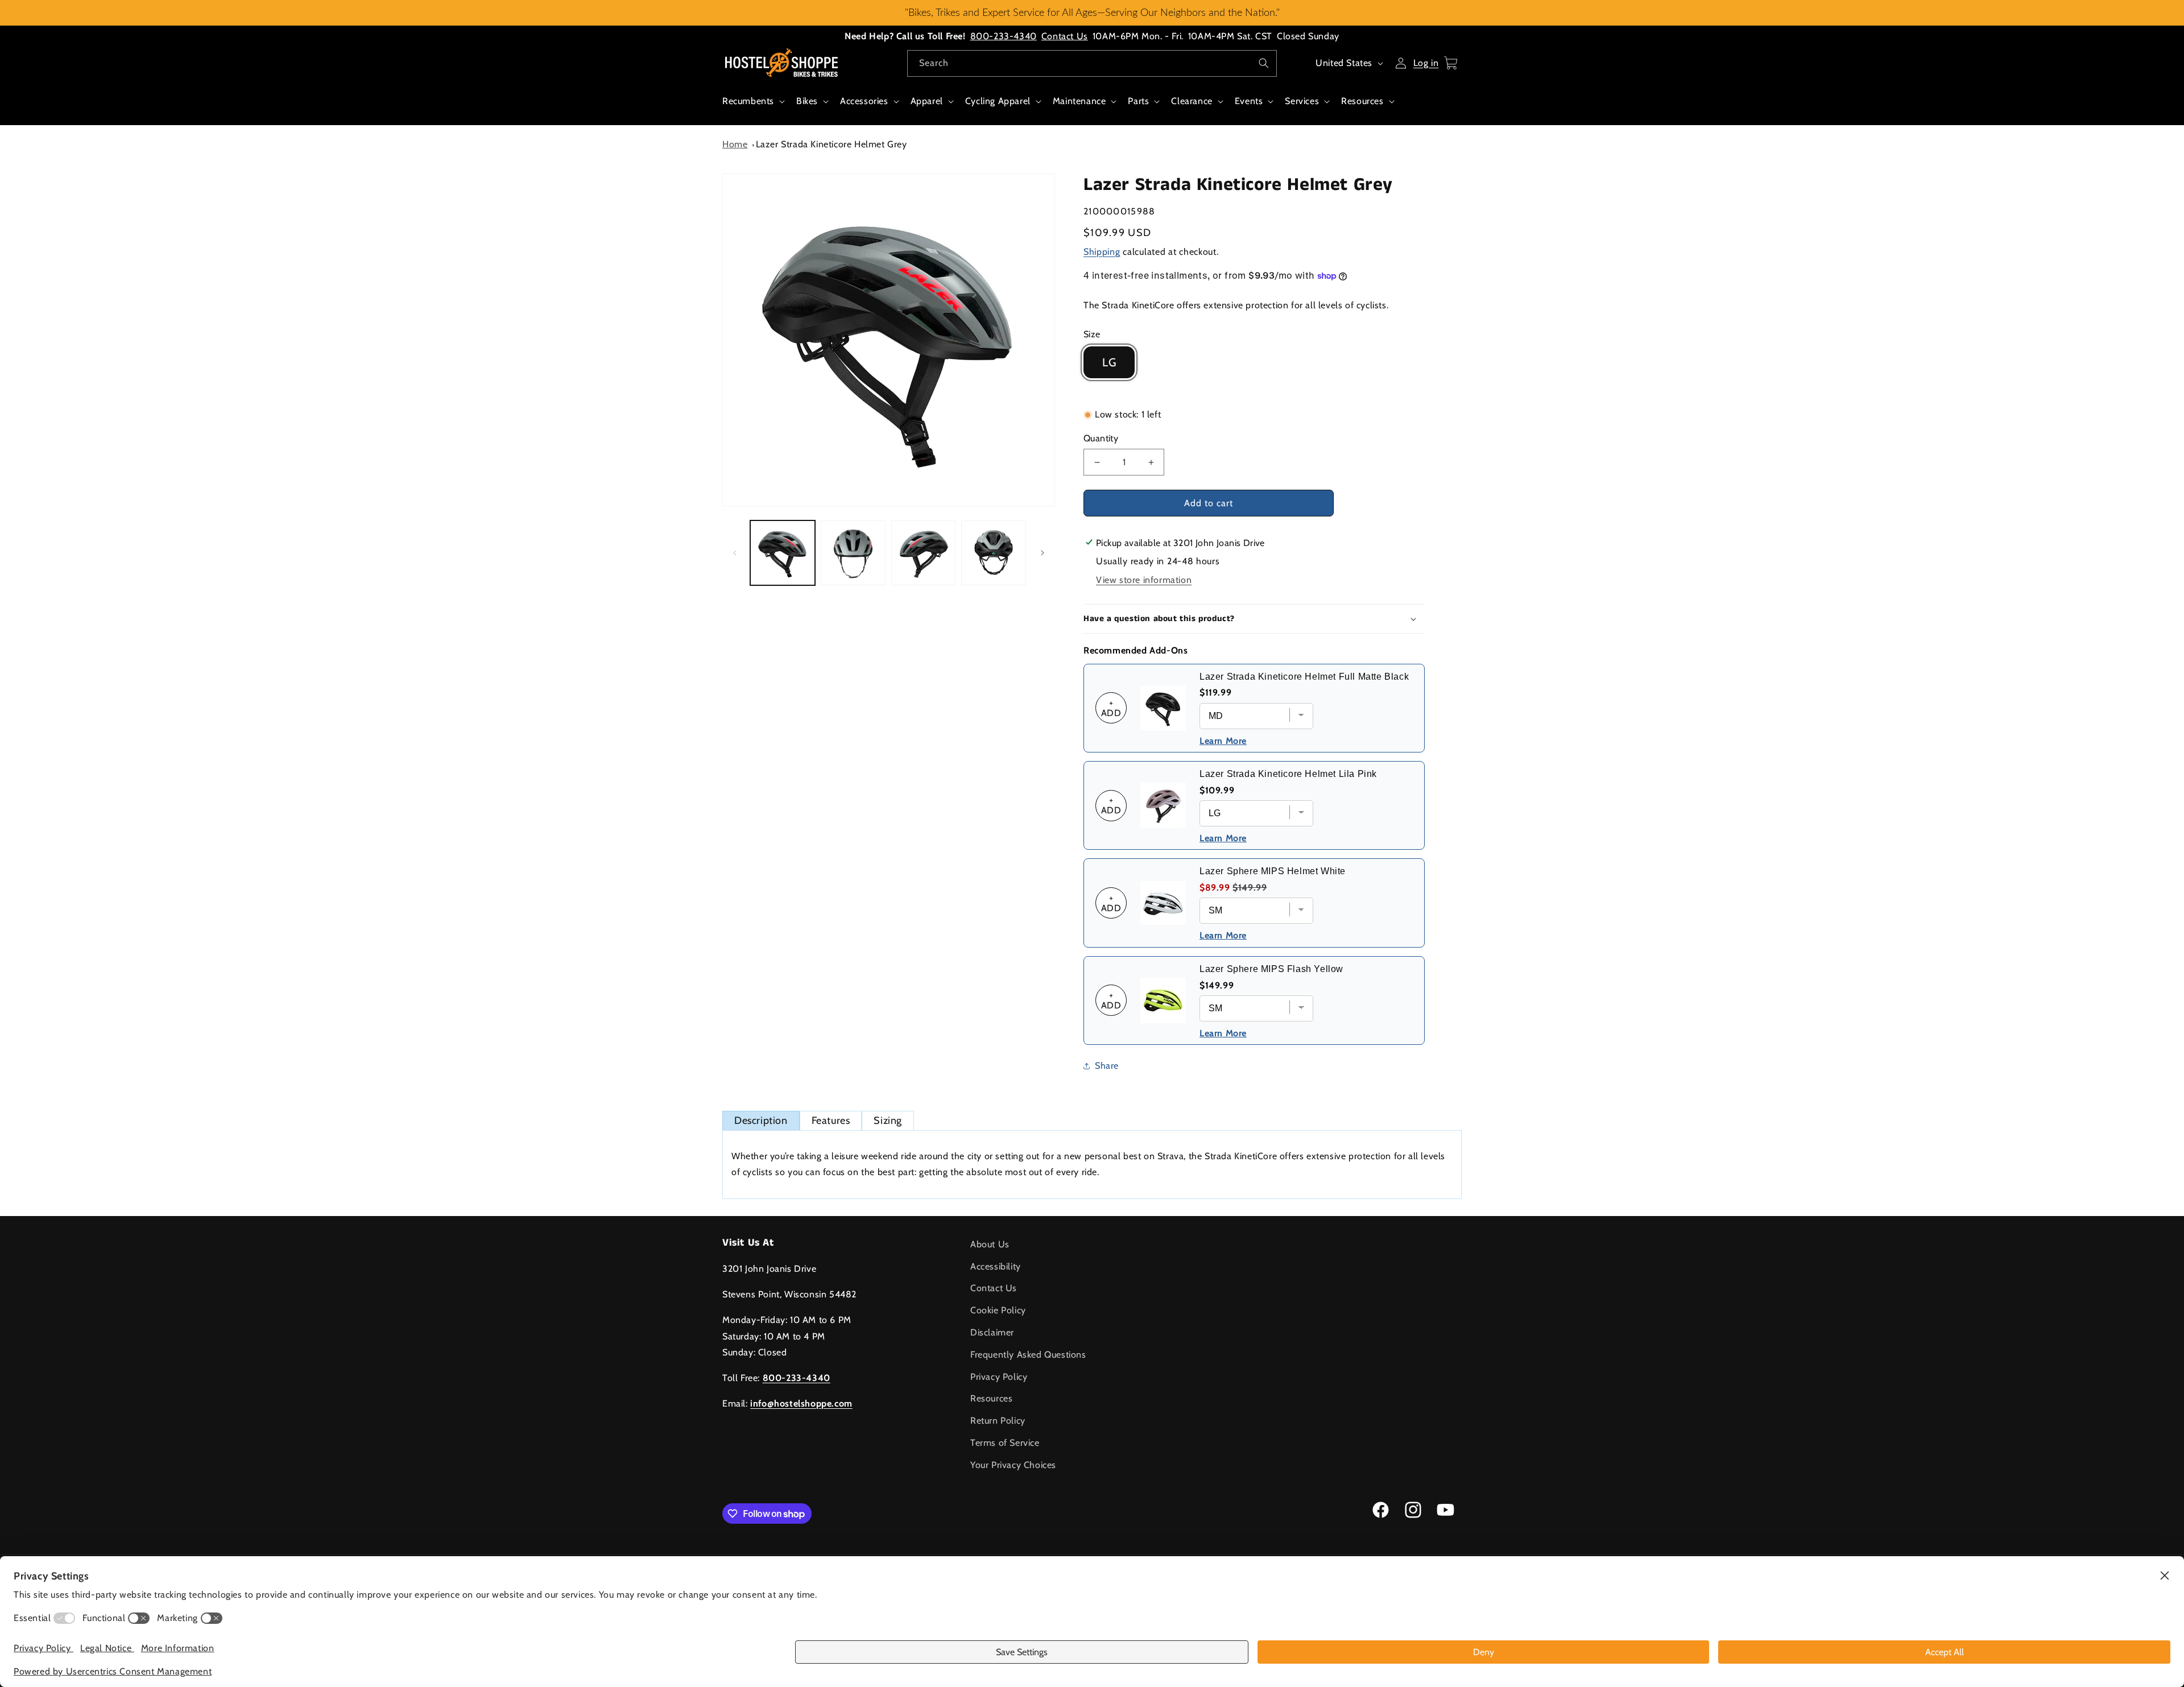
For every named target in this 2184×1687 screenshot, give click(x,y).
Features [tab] (831, 1120)
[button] (752, 107)
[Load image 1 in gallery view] (783, 553)
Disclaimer (992, 1332)
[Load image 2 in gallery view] (853, 553)
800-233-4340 (1004, 36)
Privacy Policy (999, 1377)
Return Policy (998, 1421)
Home (735, 144)
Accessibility (996, 1266)
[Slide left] (735, 553)
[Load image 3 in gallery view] (924, 553)
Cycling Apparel (998, 101)
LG (1109, 362)
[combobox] (1092, 63)
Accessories (864, 101)
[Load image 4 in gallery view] (994, 553)
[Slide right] (1043, 553)
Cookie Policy (998, 1311)
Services (1302, 101)
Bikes (807, 101)
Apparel (927, 101)
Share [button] (1107, 1066)
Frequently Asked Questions (1028, 1355)
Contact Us (1065, 36)
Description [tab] (761, 1120)
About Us (990, 1244)
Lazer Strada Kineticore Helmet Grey (832, 144)
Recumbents (748, 101)
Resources (1362, 101)
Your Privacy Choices (1013, 1465)
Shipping (1102, 252)
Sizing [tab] (888, 1120)
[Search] (1264, 63)
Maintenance (1079, 101)
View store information (1144, 580)
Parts (1138, 101)
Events (1249, 101)
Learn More (1223, 741)
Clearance (1192, 101)
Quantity (1101, 438)
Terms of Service (1005, 1443)
